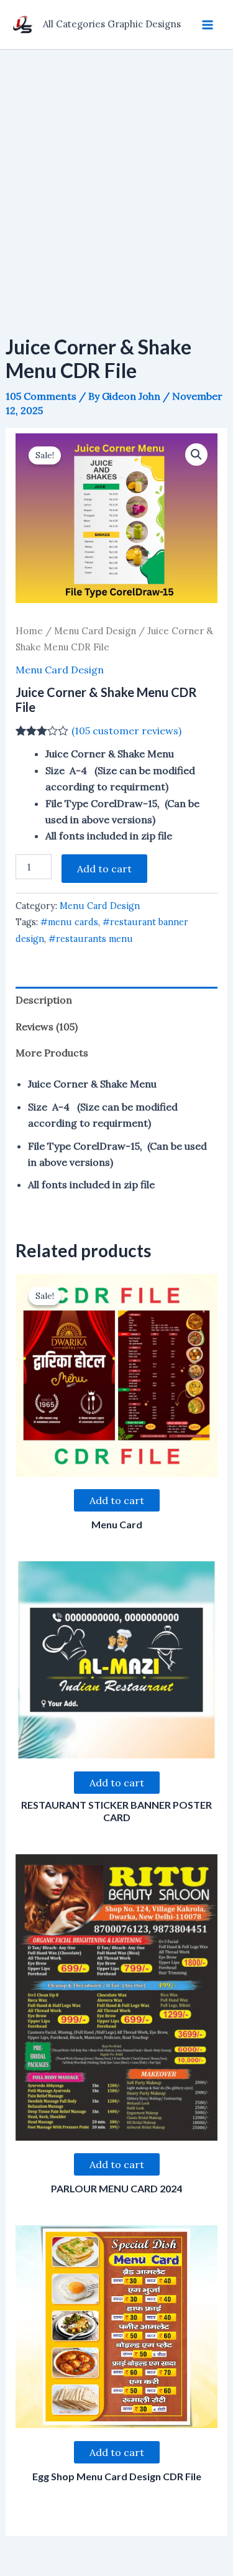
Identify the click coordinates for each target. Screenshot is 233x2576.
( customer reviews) (126, 731)
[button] (196, 455)
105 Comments (41, 396)
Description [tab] (44, 1000)
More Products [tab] (52, 1053)
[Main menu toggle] (208, 24)
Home (29, 631)
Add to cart (104, 869)
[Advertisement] (116, 173)
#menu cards (69, 922)
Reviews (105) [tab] (47, 1027)
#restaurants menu (91, 939)
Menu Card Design (95, 631)
